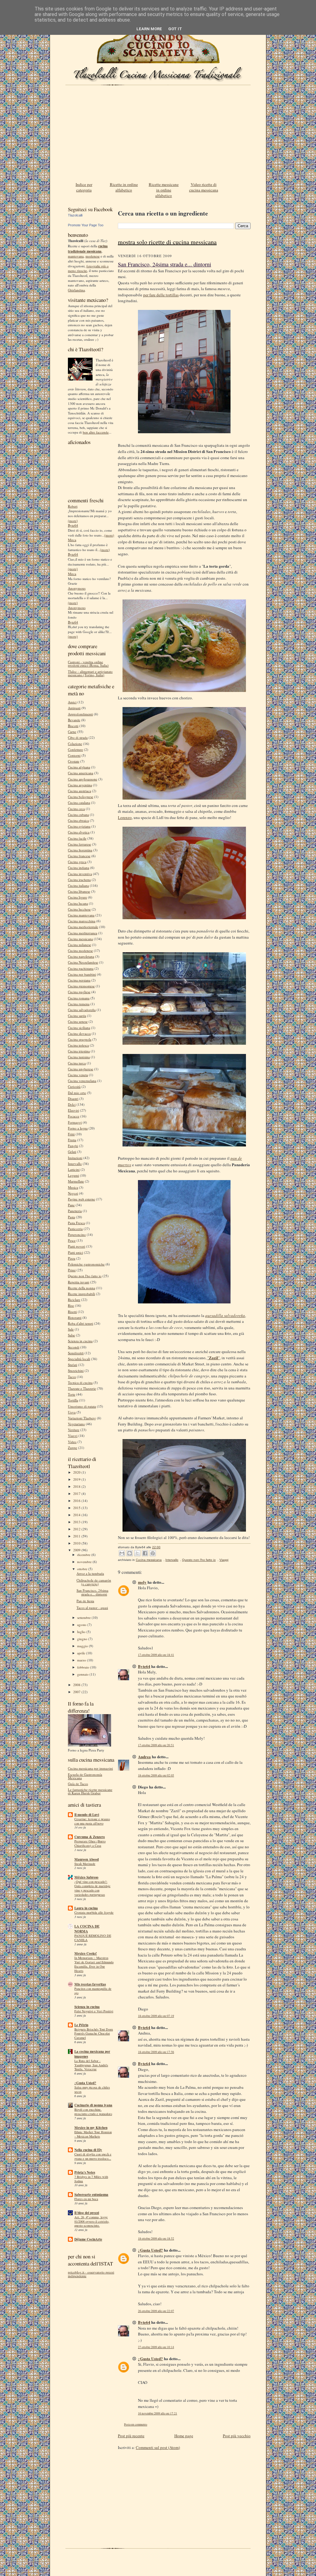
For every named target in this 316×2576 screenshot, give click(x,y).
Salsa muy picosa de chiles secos (92, 2089)
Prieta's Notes (85, 2172)
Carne (72, 732)
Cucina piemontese (81, 986)
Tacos (72, 1377)
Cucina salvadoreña (82, 1010)
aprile (82, 1653)
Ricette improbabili (81, 1294)
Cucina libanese (79, 891)
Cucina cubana (78, 815)
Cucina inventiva (80, 874)
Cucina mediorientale (83, 927)
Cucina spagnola (80, 1039)
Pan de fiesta (85, 1601)
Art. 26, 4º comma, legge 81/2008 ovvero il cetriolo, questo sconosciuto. (92, 2221)
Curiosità (74, 1086)
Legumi (73, 1175)
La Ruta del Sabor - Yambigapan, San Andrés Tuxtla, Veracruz (91, 2065)
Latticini (74, 1169)
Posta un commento (136, 2424)
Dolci (72, 1104)
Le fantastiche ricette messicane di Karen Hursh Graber (90, 1791)
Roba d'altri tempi (81, 1323)
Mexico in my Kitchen (91, 2128)
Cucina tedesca (78, 1045)
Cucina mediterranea (83, 933)
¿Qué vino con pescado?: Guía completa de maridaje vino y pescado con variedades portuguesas (92, 1888)
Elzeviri (73, 1110)
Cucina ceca (76, 809)
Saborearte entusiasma (91, 2195)
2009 (77, 1550)
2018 (77, 1486)
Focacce (74, 1116)
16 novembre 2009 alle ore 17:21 (158, 2413)
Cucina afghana (79, 767)
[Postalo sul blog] (130, 1553)
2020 (77, 1472)
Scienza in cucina (80, 1341)
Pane (71, 1205)
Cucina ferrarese (79, 844)
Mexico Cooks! (86, 1953)
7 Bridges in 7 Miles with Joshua (91, 2179)
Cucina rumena (79, 1004)
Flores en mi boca (86, 2199)
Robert (73, 506)
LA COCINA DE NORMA (87, 1929)
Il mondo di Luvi (87, 1815)
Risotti (72, 1312)
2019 (77, 1479)
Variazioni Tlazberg (82, 1418)
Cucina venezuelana (82, 1081)
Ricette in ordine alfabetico (124, 187)
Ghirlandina (76, 290)
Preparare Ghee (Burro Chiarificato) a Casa (90, 1843)
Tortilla (73, 1400)
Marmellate (76, 1181)
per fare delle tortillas (161, 295)
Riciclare (74, 1300)
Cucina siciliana (79, 1028)
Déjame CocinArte (88, 2239)
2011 (77, 1536)
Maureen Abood (87, 1859)
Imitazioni (75, 1158)
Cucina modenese (80, 951)
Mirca (72, 540)
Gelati (72, 1152)
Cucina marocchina (82, 921)
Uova (72, 1412)
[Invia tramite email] (122, 1553)
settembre (84, 1617)
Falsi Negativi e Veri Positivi (94, 2011)
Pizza (72, 1258)
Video (72, 1442)
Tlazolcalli (75, 215)
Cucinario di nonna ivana (93, 2105)
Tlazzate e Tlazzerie (82, 1388)
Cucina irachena (79, 880)
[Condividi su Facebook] (145, 1553)
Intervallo (75, 1164)
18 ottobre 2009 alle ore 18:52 (156, 2239)
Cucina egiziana (79, 826)
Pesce (72, 1240)
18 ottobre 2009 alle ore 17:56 (156, 2052)
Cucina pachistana (81, 968)
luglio (82, 1632)
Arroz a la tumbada (90, 1573)
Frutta (72, 1140)
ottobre (83, 1569)
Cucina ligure (77, 897)
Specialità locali (79, 1359)
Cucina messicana (80, 939)
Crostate (74, 761)
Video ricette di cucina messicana (204, 187)
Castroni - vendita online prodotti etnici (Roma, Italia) (88, 664)
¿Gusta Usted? (85, 2083)
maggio (83, 1646)
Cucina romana (79, 998)
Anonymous (77, 588)
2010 (77, 1543)
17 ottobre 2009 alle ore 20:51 (156, 1745)
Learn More (149, 29)
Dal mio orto (77, 1093)
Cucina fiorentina (80, 850)
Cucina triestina (79, 1051)
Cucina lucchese (79, 909)
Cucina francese (79, 856)
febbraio (84, 1667)
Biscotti (73, 726)
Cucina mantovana (81, 915)
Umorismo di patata (82, 1406)
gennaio (83, 1674)
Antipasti (74, 708)
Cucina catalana (79, 802)
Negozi (73, 1193)
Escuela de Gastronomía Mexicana (85, 1776)
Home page (184, 2436)
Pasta (71, 1217)
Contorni (74, 755)
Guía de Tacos (78, 1784)
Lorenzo (125, 817)
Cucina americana (81, 773)
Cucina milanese (79, 945)
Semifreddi (76, 1353)
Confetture (75, 749)
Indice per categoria (84, 187)
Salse (71, 1335)
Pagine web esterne (81, 1199)
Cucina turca (77, 1063)
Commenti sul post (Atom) (158, 2447)
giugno (83, 1639)
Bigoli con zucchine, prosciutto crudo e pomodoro (93, 2112)
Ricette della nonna (81, 1288)
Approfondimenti (80, 714)
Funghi (73, 1146)
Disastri (73, 1099)
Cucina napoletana (81, 956)
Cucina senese (78, 1021)
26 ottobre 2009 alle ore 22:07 (156, 2311)
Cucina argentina (80, 785)
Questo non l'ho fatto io (85, 1276)
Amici (72, 702)
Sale (71, 1329)
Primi (72, 1270)
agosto (82, 1625)
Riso (71, 1305)
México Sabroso (86, 1877)
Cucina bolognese (81, 797)
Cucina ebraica (78, 820)
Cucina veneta (78, 1075)
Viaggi (73, 1436)
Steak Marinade (85, 1864)
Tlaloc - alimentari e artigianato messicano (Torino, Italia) (90, 673)
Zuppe (73, 1448)
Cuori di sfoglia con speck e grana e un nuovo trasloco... (93, 2156)
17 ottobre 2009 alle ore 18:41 (156, 1655)
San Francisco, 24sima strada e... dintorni (92, 1592)
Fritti (71, 1134)
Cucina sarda (77, 1016)
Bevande (74, 720)
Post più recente (131, 2436)
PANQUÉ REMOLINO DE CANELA (93, 1938)
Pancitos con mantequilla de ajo (93, 1991)
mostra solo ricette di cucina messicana (167, 242)
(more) (73, 521)
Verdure (74, 1430)
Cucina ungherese (81, 1069)
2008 (77, 1685)
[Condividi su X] (137, 1553)
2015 (77, 1508)
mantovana (76, 256)
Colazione (75, 744)
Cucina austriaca (79, 791)
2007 (77, 1692)
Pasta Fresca (76, 1223)
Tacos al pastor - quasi (92, 1608)
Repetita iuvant (79, 1282)
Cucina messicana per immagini (90, 1768)
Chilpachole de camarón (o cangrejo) (94, 1582)
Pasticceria (75, 1229)
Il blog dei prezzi (87, 2213)
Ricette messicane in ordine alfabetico (164, 190)
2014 (77, 1515)
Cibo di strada (78, 737)
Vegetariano (76, 1424)
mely (142, 1582)
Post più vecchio (237, 2436)
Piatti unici (75, 1252)
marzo (82, 1660)
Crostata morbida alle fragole (94, 1912)
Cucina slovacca (79, 1033)
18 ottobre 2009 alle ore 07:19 (156, 2016)
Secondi (74, 1347)
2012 (77, 1529)
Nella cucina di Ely (88, 2150)
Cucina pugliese (79, 992)
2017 (77, 1494)
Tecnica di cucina (80, 1383)
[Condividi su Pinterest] (153, 1553)
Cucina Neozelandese (83, 962)
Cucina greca (77, 862)
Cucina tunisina (79, 1057)
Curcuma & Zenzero (90, 1837)
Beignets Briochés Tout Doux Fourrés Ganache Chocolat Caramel (94, 2034)
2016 (77, 1501)
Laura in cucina (86, 1908)
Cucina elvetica (79, 832)
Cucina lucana (78, 903)
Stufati (73, 1365)
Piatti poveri (77, 1246)
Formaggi (75, 1122)
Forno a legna (78, 1128)
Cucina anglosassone (83, 779)
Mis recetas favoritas (90, 1984)
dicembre (84, 1555)
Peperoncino (77, 1235)
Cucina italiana (78, 885)
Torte (72, 1394)
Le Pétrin (81, 2025)
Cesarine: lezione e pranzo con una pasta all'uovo (92, 1821)
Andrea (144, 1757)
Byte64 (73, 525)
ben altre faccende (96, 432)
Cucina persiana (79, 980)
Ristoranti (75, 1317)
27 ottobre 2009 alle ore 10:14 (156, 2347)
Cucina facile (77, 838)
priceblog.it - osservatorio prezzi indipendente (91, 2274)
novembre (85, 1562)
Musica (73, 1187)
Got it (175, 29)
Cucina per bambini (82, 974)
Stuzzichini (76, 1370)
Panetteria (75, 1211)
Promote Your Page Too (86, 225)
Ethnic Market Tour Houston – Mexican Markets (93, 2134)
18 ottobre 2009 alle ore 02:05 (156, 1775)
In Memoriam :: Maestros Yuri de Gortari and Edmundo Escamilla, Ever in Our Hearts (94, 1964)
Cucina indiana (79, 868)
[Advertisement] (158, 132)
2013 (77, 1522)
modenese (93, 256)
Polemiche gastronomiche (86, 1264)
